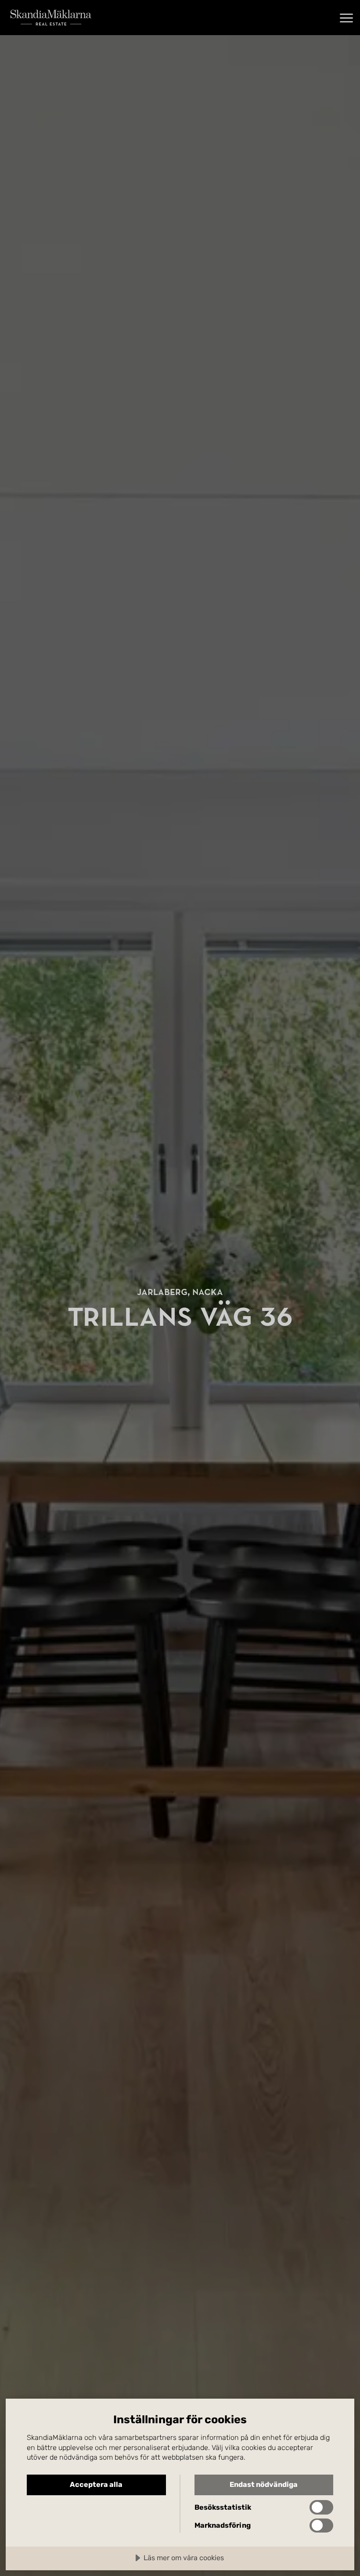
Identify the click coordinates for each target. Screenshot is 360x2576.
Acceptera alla (96, 2484)
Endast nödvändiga (264, 2484)
